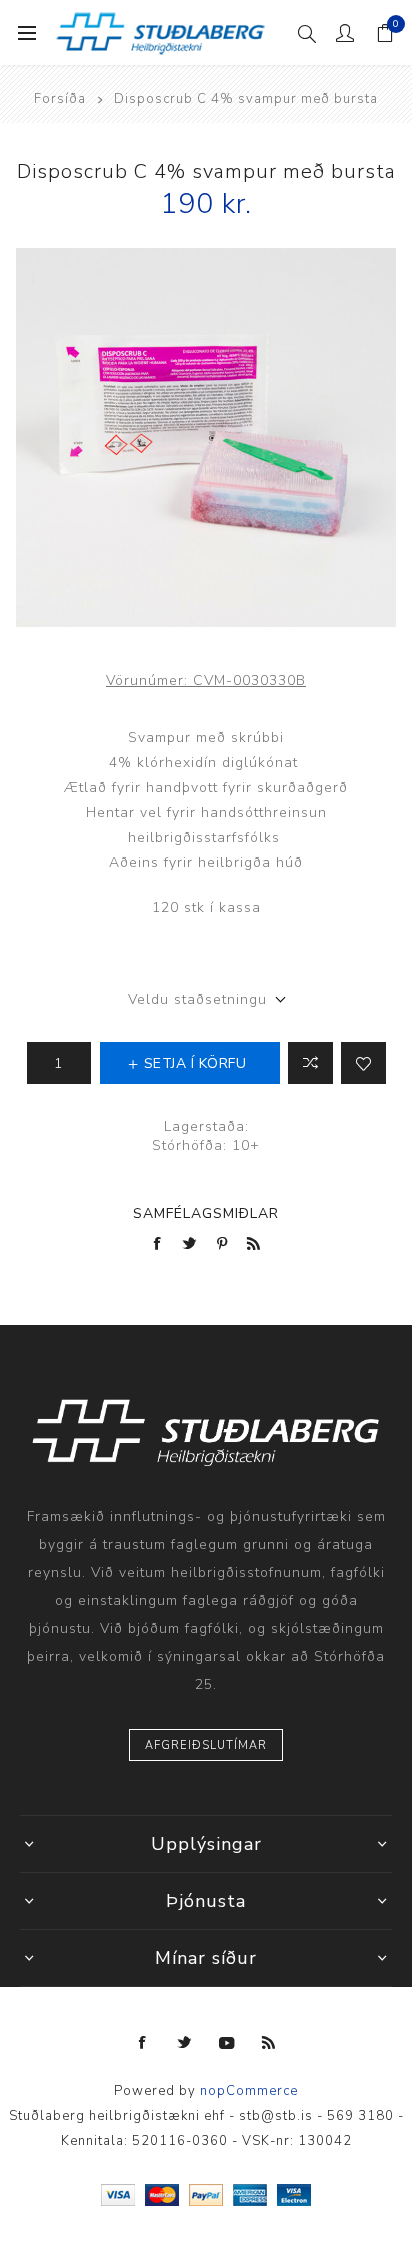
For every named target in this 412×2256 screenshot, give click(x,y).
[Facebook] (143, 2043)
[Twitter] (185, 2043)
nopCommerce (249, 2091)
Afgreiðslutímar (206, 1745)
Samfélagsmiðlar (206, 1213)
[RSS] (269, 2043)
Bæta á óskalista (363, 1063)
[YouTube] (227, 2043)
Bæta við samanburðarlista (310, 1063)
